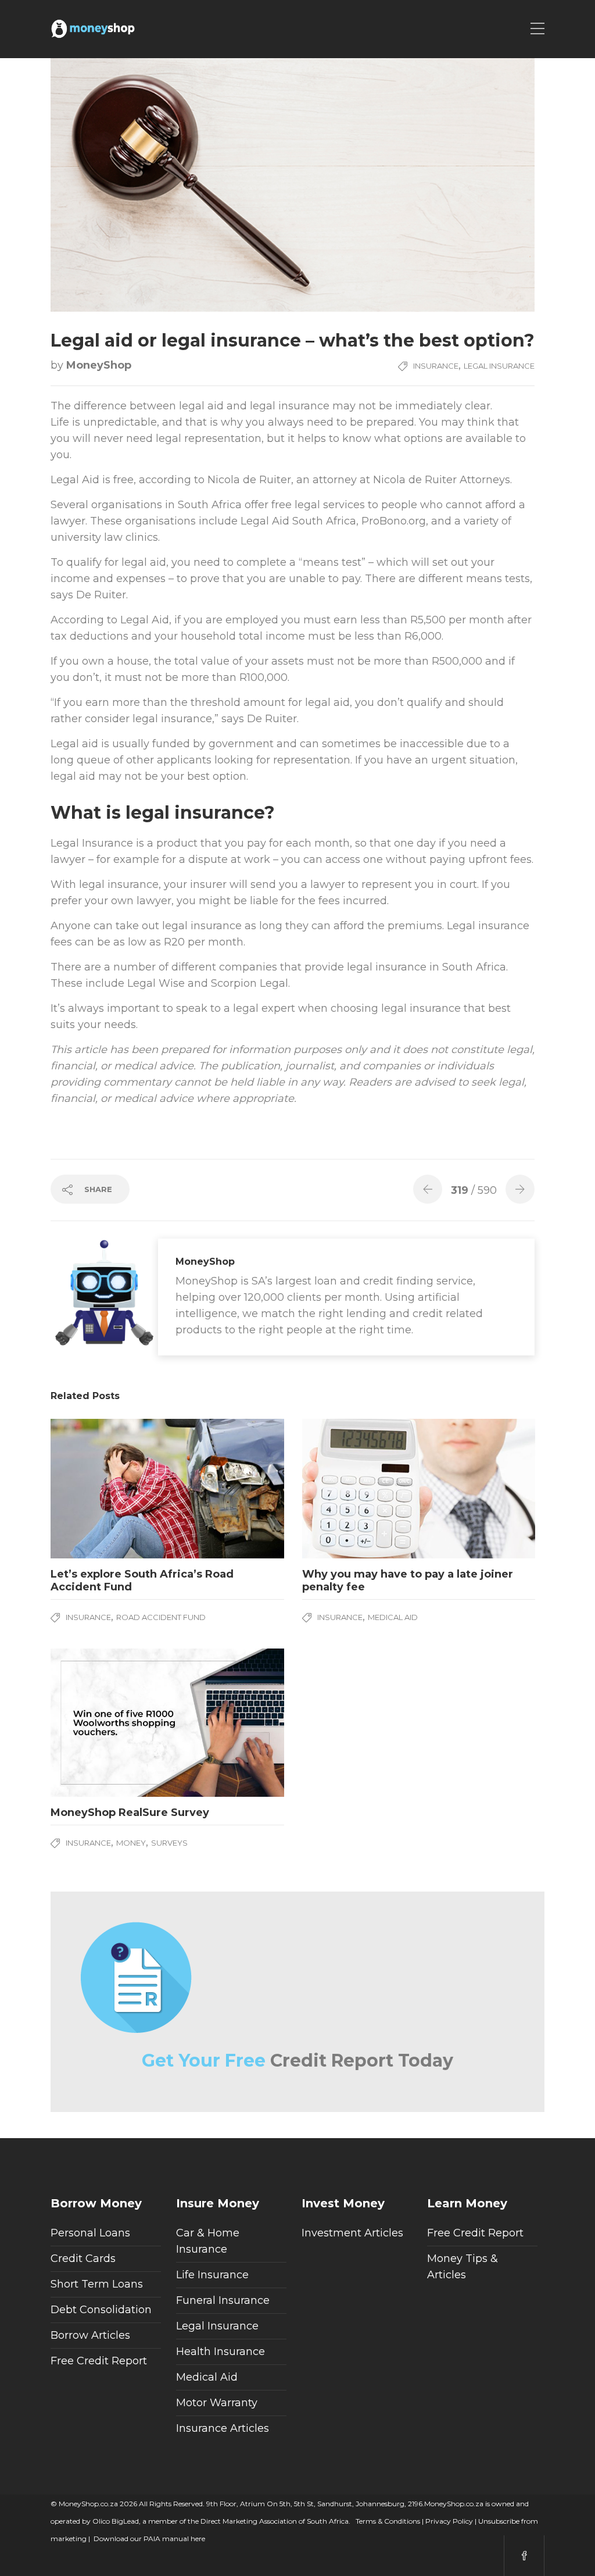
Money (131, 1843)
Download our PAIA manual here (149, 2538)
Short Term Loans (97, 2284)
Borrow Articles (90, 2335)
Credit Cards (83, 2259)
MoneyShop (99, 365)
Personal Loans (90, 2233)
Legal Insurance (499, 366)
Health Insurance (221, 2352)
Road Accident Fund (161, 1617)
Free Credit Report (99, 2361)
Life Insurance (212, 2275)
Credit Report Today (297, 2061)
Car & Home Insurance (208, 2241)
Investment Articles (352, 2233)
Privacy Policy (448, 2521)
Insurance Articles (223, 2428)
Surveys (169, 1843)
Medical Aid (393, 1617)
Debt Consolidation (101, 2310)
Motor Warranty (217, 2403)
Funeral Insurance (223, 2300)
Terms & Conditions (387, 2521)
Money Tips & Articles (463, 2267)
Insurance (436, 366)
